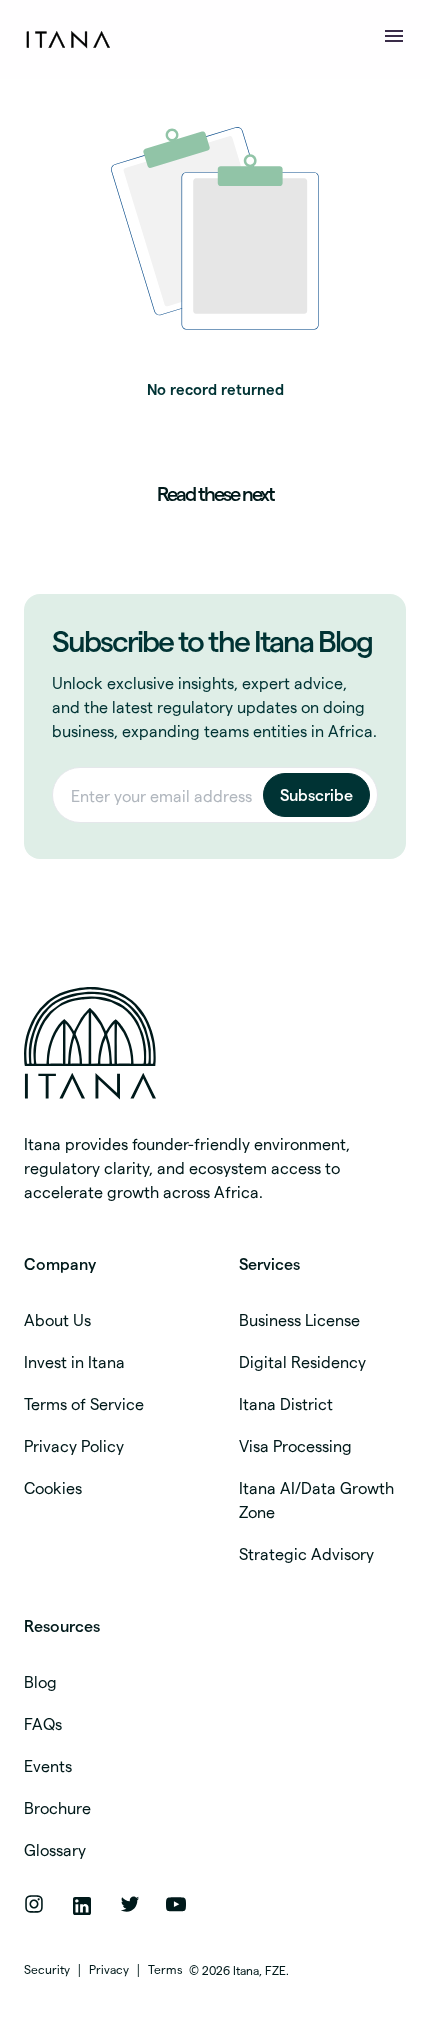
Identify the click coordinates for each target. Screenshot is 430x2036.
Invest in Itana (74, 1361)
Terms (165, 1969)
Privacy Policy (74, 1445)
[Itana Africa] (199, 1043)
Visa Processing (295, 1445)
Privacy (109, 1969)
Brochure (57, 1807)
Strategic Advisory (306, 1553)
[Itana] (72, 39)
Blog (40, 1681)
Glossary (55, 1849)
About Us (57, 1319)
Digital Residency (302, 1361)
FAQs (43, 1723)
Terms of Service (84, 1403)
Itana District (286, 1403)
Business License (299, 1319)
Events (48, 1765)
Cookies (53, 1487)
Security (47, 1969)
